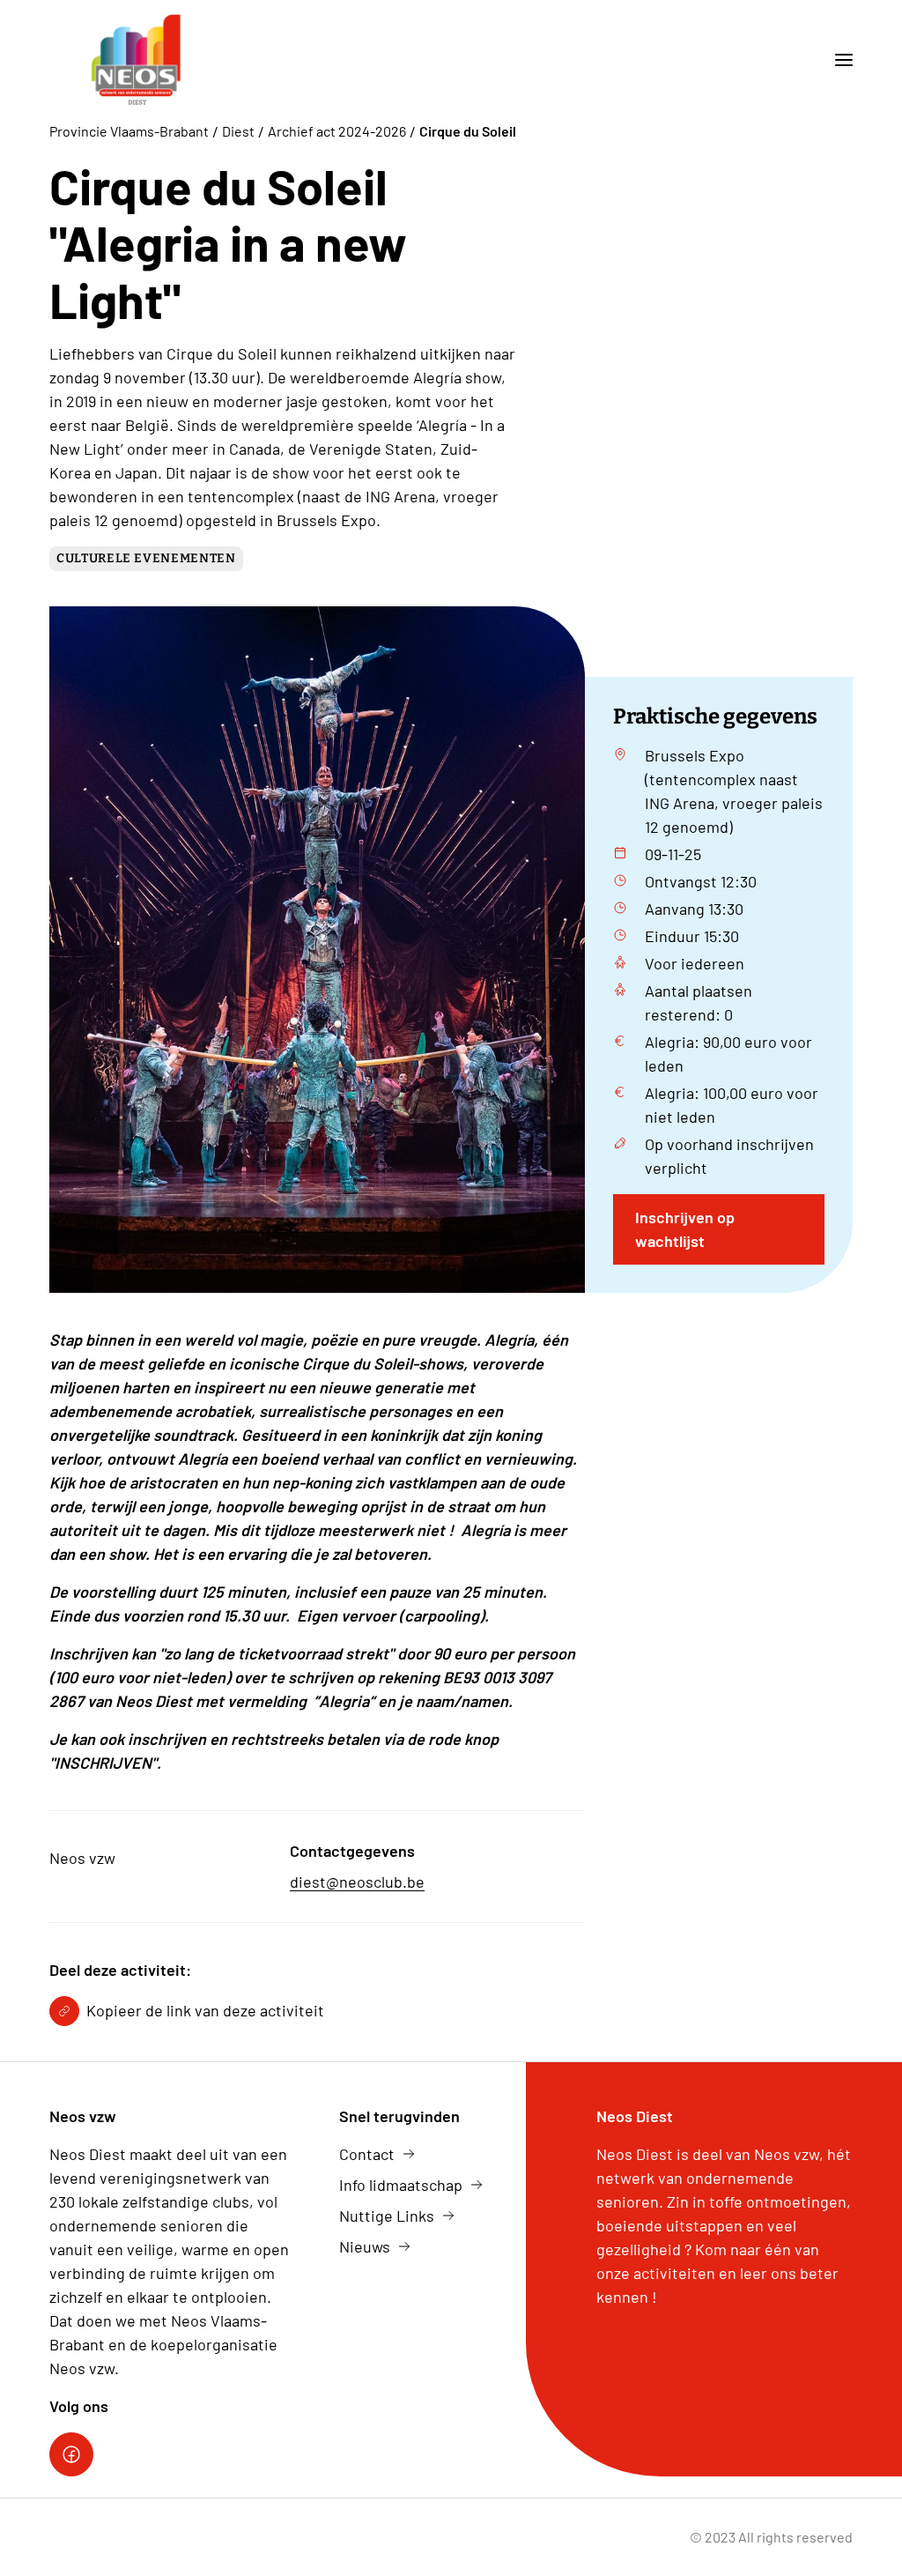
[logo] (137, 60)
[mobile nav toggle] (837, 60)
